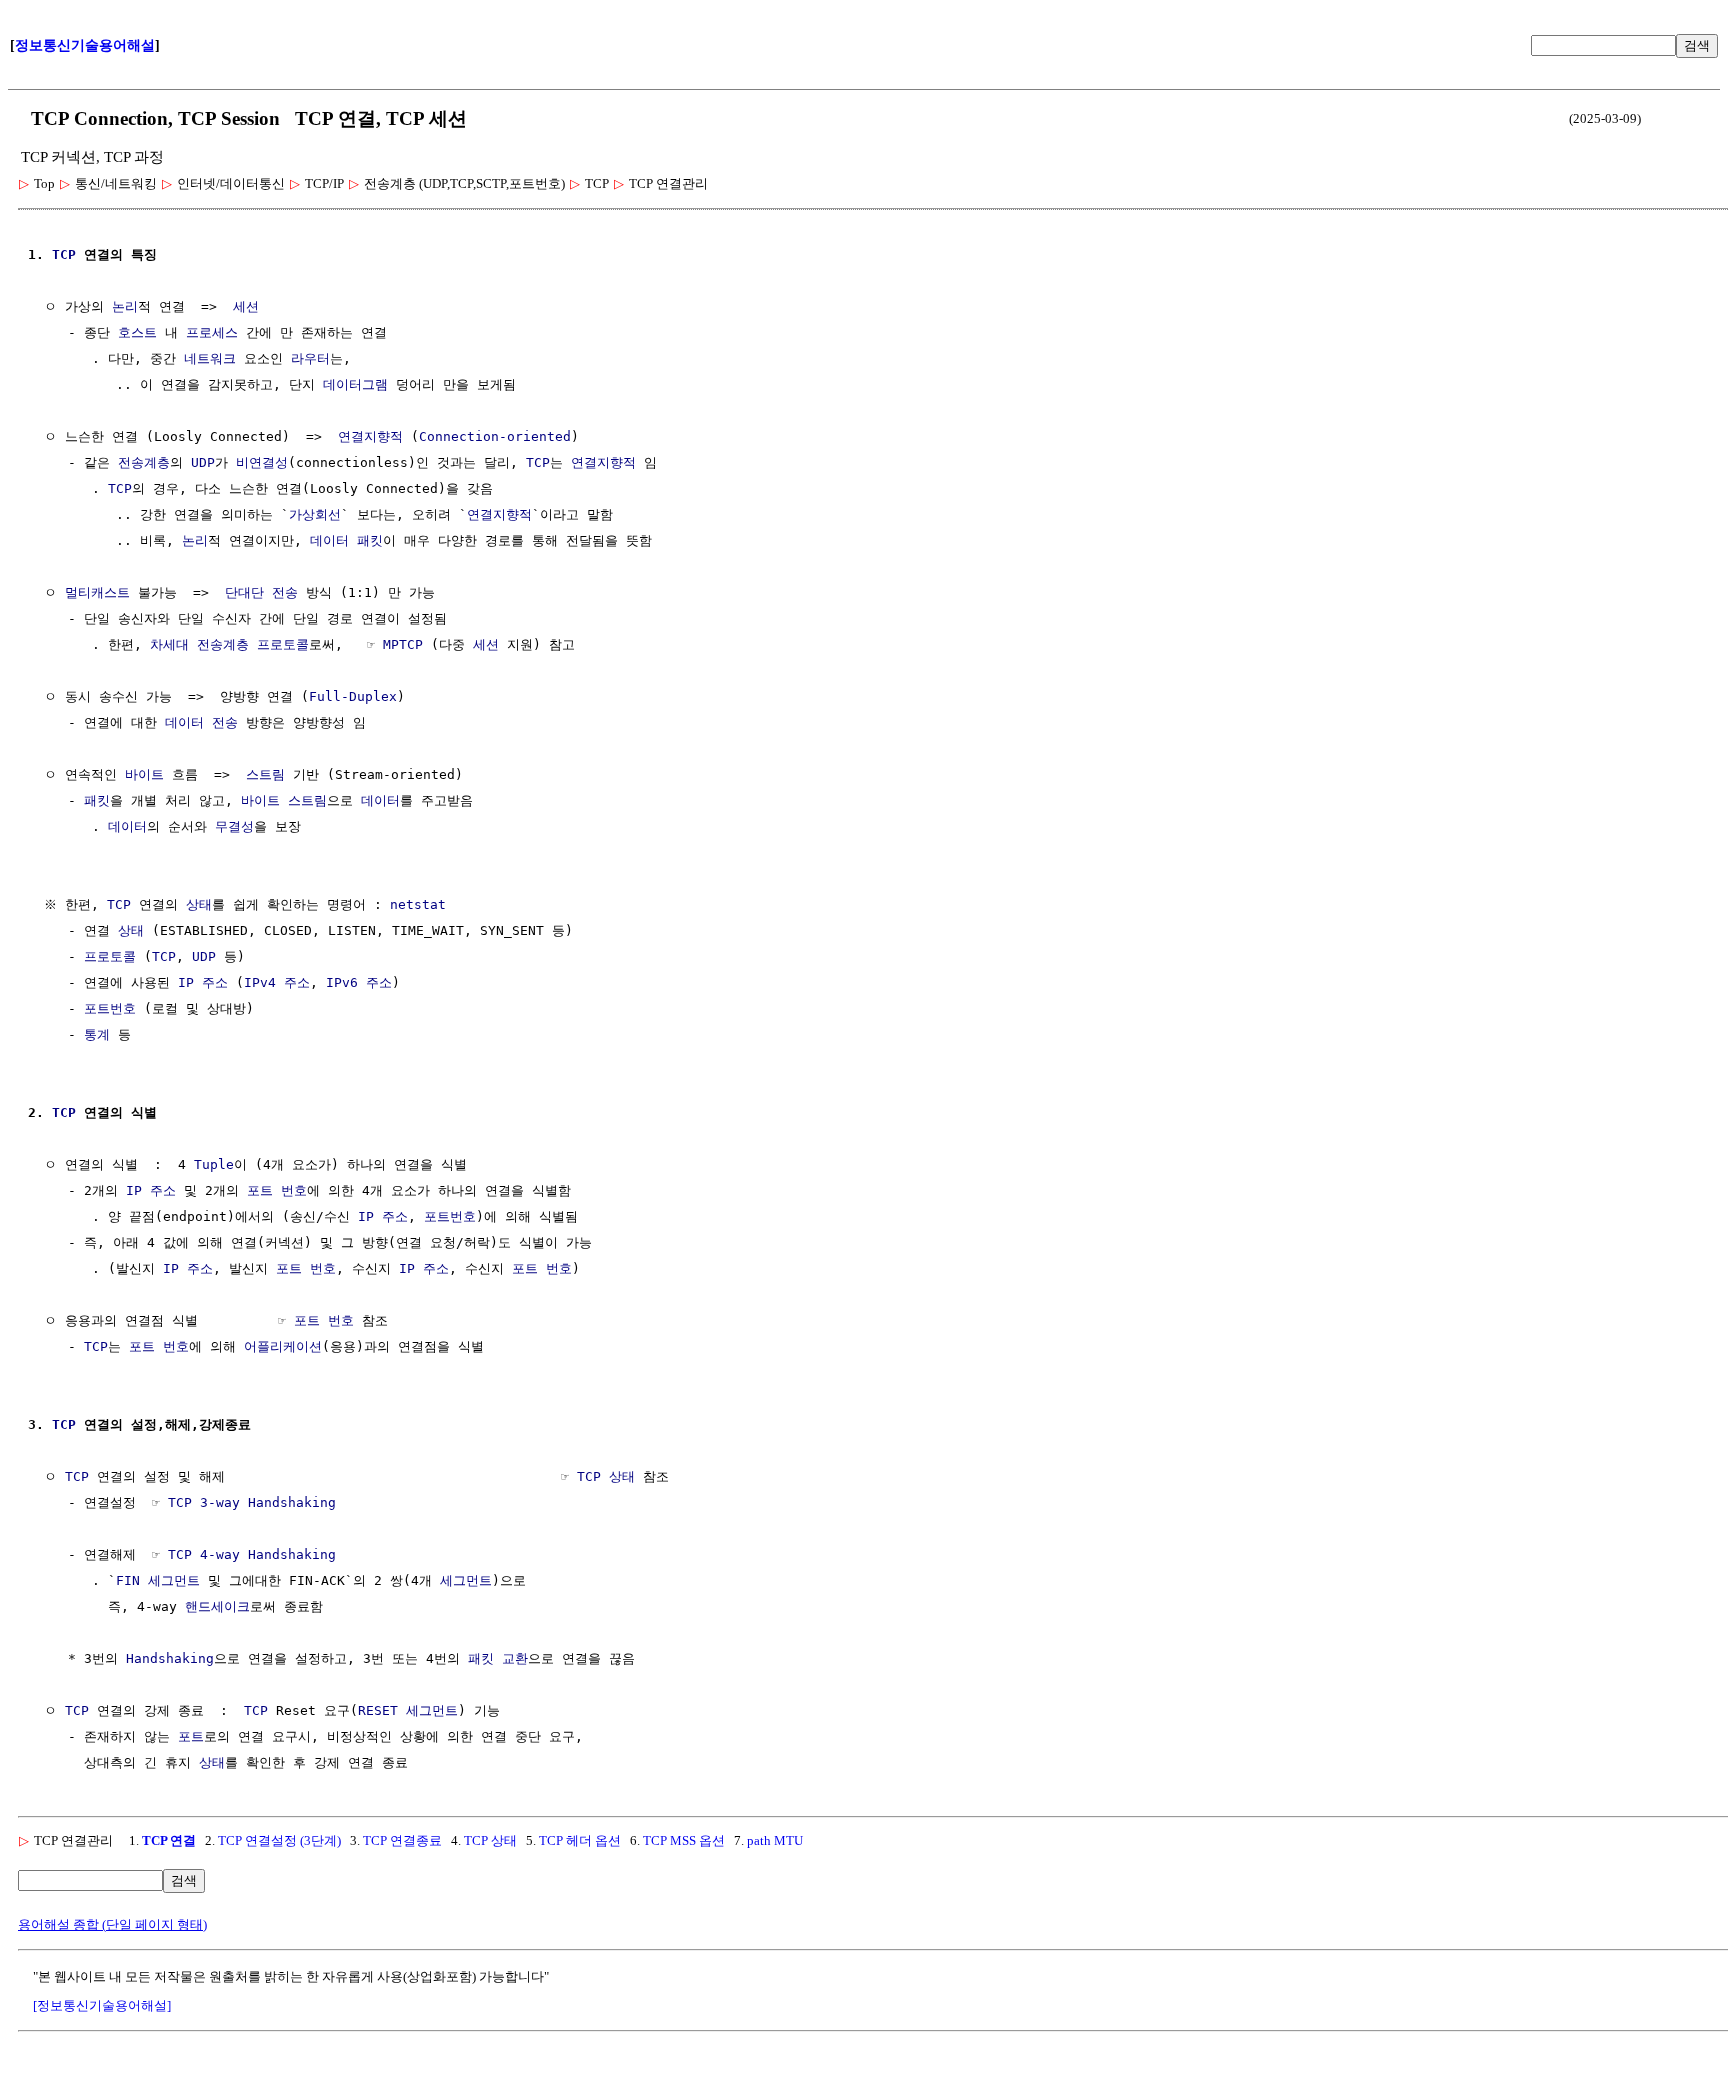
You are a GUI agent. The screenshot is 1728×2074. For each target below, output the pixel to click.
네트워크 (210, 358)
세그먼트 (466, 1580)
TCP (64, 254)
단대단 (244, 592)
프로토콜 (110, 956)
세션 (246, 306)
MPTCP (403, 644)
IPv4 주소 (277, 982)
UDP (203, 462)
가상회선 (315, 514)
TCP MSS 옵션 (684, 1840)
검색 (1697, 45)
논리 (125, 306)
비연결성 (262, 462)
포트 (191, 1736)
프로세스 (212, 332)
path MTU (775, 1840)
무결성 (234, 826)
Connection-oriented (495, 436)
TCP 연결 (169, 1840)
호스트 (137, 332)
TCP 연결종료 (402, 1840)
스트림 (265, 774)
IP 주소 (203, 982)
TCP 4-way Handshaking (252, 1554)
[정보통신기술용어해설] (102, 2005)
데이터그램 (355, 384)
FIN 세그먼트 (158, 1580)
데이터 (329, 540)
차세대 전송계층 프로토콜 (229, 644)
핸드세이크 (217, 1606)
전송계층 (144, 462)
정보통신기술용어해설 (85, 45)
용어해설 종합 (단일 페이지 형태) (112, 1924)
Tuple (214, 1164)
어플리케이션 (283, 1346)
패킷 (370, 540)
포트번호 (110, 1008)
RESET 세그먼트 (408, 1710)
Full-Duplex (353, 696)
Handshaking (170, 1658)
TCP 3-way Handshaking (252, 1502)
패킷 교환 (498, 1658)
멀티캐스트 (97, 592)
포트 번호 (277, 1190)
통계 (97, 1034)
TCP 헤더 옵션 (580, 1840)
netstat (418, 904)
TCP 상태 (606, 1476)
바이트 (144, 774)
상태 (199, 904)
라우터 (310, 358)
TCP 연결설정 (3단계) (279, 1840)
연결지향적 (370, 436)
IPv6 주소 (359, 982)
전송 (285, 592)
